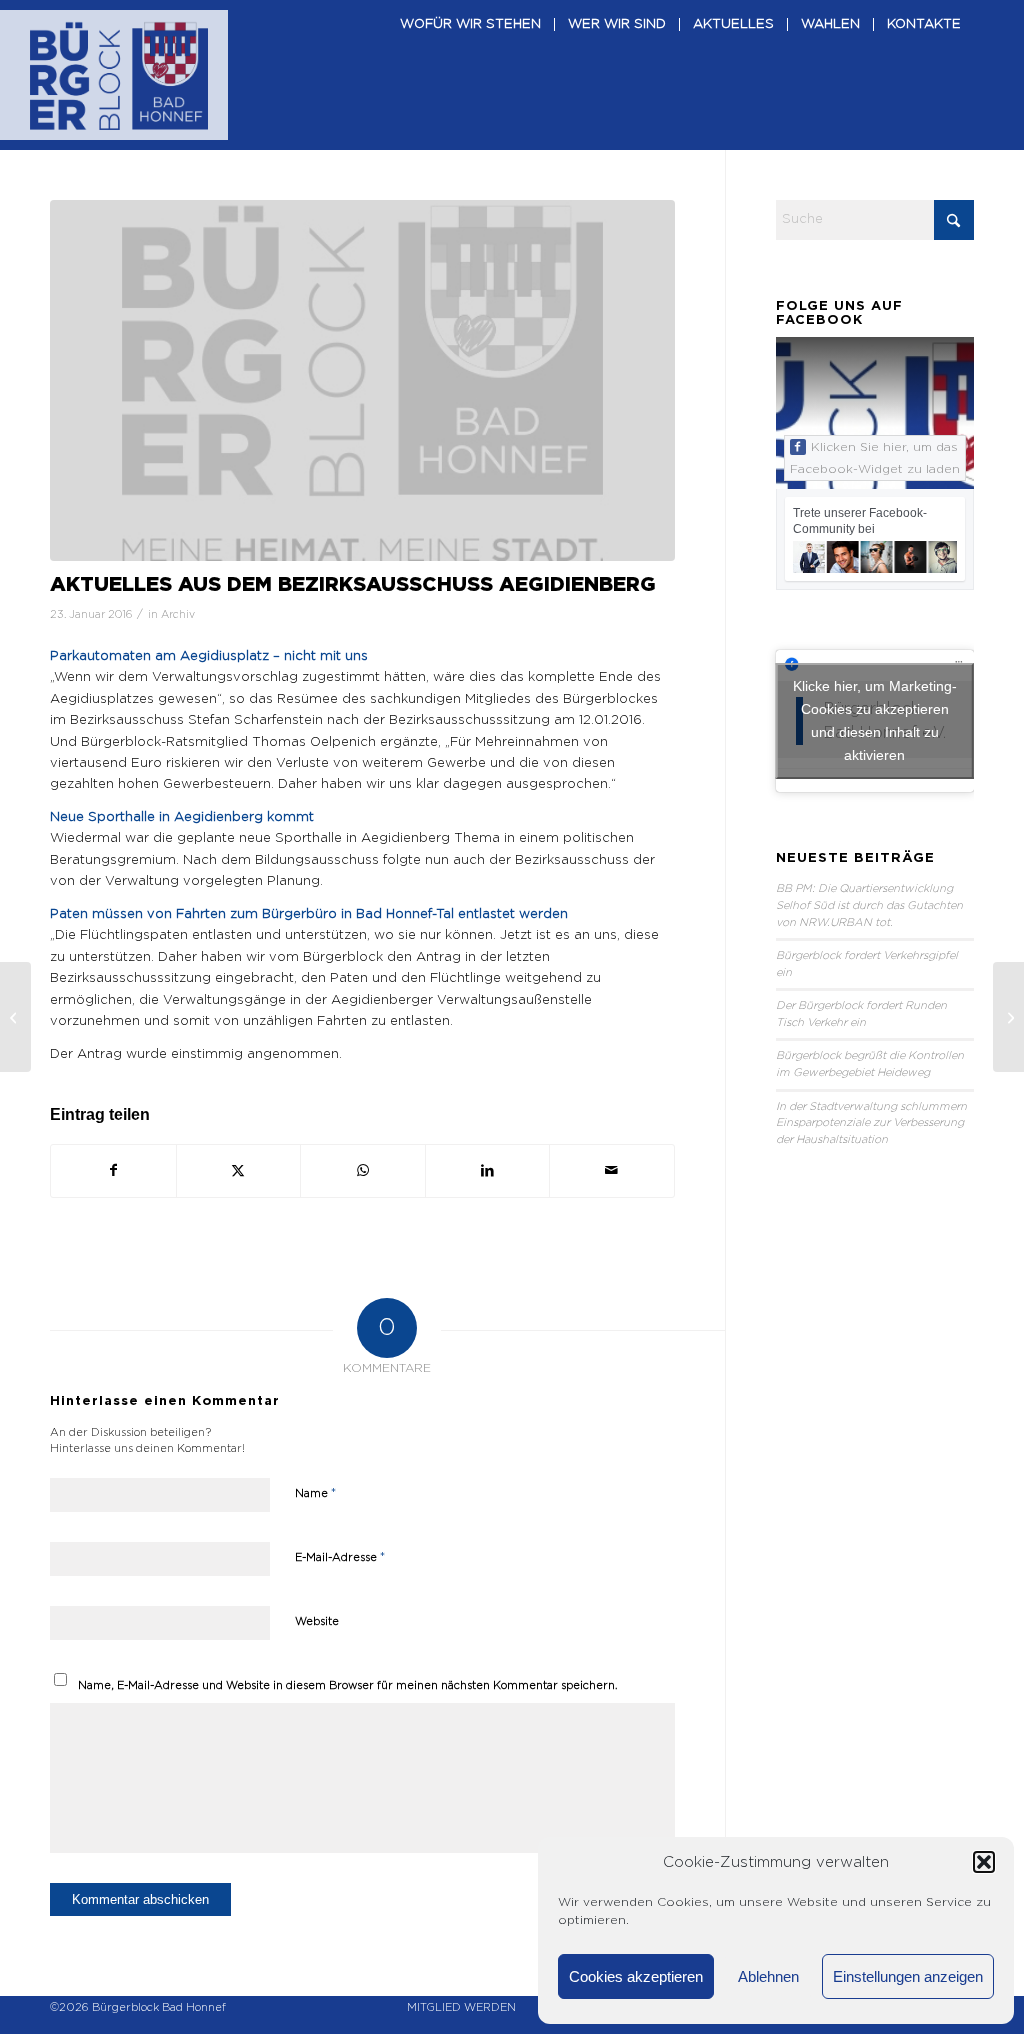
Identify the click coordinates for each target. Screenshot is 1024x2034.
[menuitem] (470, 75)
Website (317, 1621)
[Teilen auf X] (239, 1171)
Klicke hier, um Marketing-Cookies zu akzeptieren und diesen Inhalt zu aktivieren (875, 720)
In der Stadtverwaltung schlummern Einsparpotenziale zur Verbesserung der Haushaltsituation (871, 1123)
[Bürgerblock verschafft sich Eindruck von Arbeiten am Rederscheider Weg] (15, 1017)
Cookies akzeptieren (636, 1976)
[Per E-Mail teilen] (612, 1171)
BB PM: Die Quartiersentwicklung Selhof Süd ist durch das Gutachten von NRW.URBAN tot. (869, 905)
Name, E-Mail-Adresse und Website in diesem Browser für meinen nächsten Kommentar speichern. (348, 1685)
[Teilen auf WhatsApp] (363, 1171)
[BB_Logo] (119, 75)
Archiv (178, 615)
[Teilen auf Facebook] (113, 1171)
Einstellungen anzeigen (908, 1976)
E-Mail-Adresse (340, 1557)
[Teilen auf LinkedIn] (488, 1171)
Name (315, 1493)
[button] (984, 1862)
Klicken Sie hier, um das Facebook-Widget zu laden (875, 458)
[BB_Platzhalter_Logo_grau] (362, 380)
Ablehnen (768, 1976)
